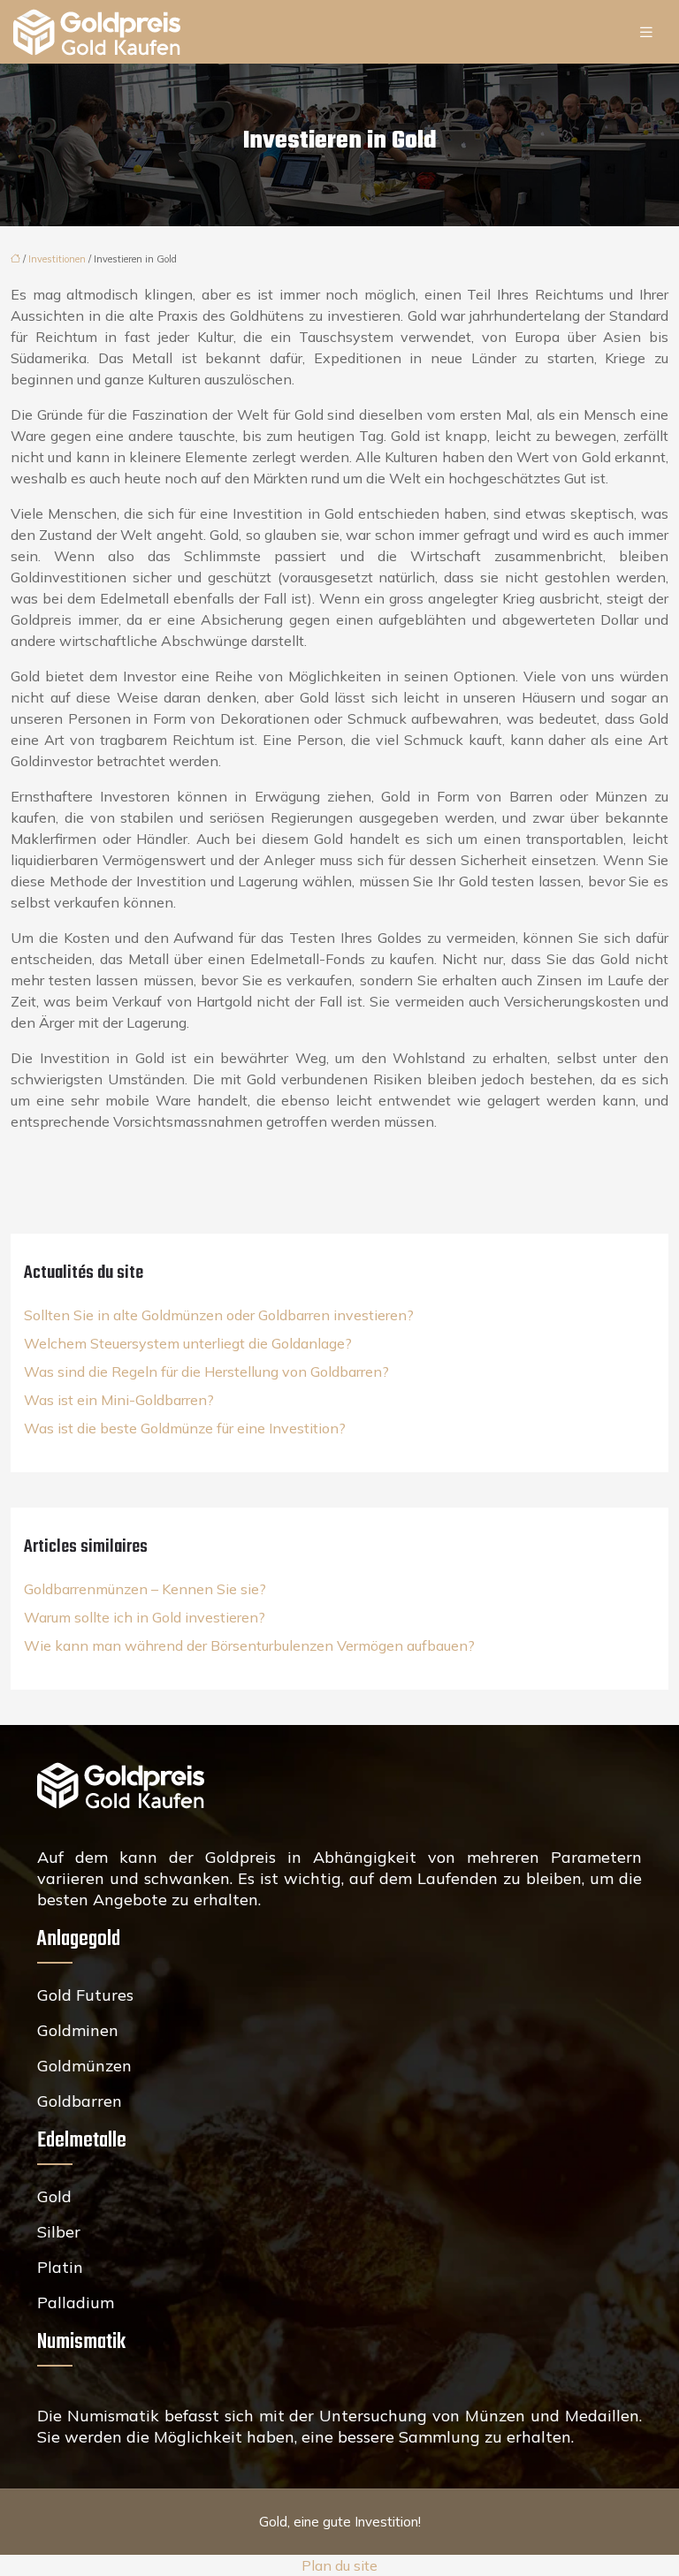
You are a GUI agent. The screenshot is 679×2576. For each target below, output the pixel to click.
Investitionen (57, 259)
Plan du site (339, 2565)
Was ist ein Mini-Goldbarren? (119, 1400)
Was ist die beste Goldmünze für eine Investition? (185, 1428)
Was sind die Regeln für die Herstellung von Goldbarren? (206, 1372)
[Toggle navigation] (646, 32)
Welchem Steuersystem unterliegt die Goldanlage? (188, 1343)
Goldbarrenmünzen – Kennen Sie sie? (145, 1589)
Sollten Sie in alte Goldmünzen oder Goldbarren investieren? (219, 1315)
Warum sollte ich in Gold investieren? (145, 1617)
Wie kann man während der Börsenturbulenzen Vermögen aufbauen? (249, 1645)
